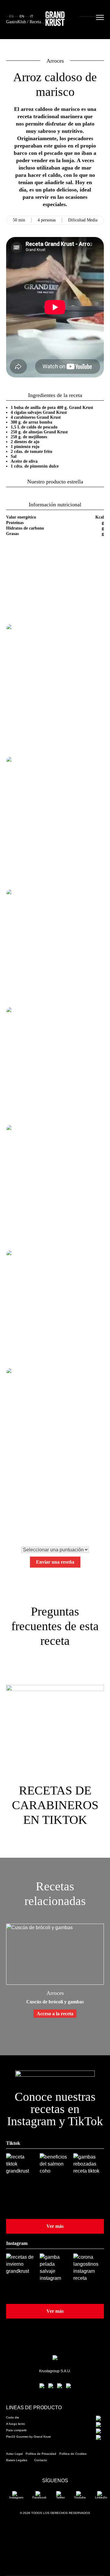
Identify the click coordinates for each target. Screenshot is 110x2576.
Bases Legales (17, 2460)
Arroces (55, 61)
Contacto (41, 2460)
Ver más (55, 2226)
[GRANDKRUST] (55, 20)
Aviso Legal (14, 2454)
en (22, 16)
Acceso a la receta (55, 2014)
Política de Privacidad (41, 2454)
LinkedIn (101, 2497)
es (11, 16)
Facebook (39, 2497)
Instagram (16, 2497)
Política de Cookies (73, 2454)
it (32, 16)
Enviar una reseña (55, 1562)
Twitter (60, 2497)
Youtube (80, 2497)
